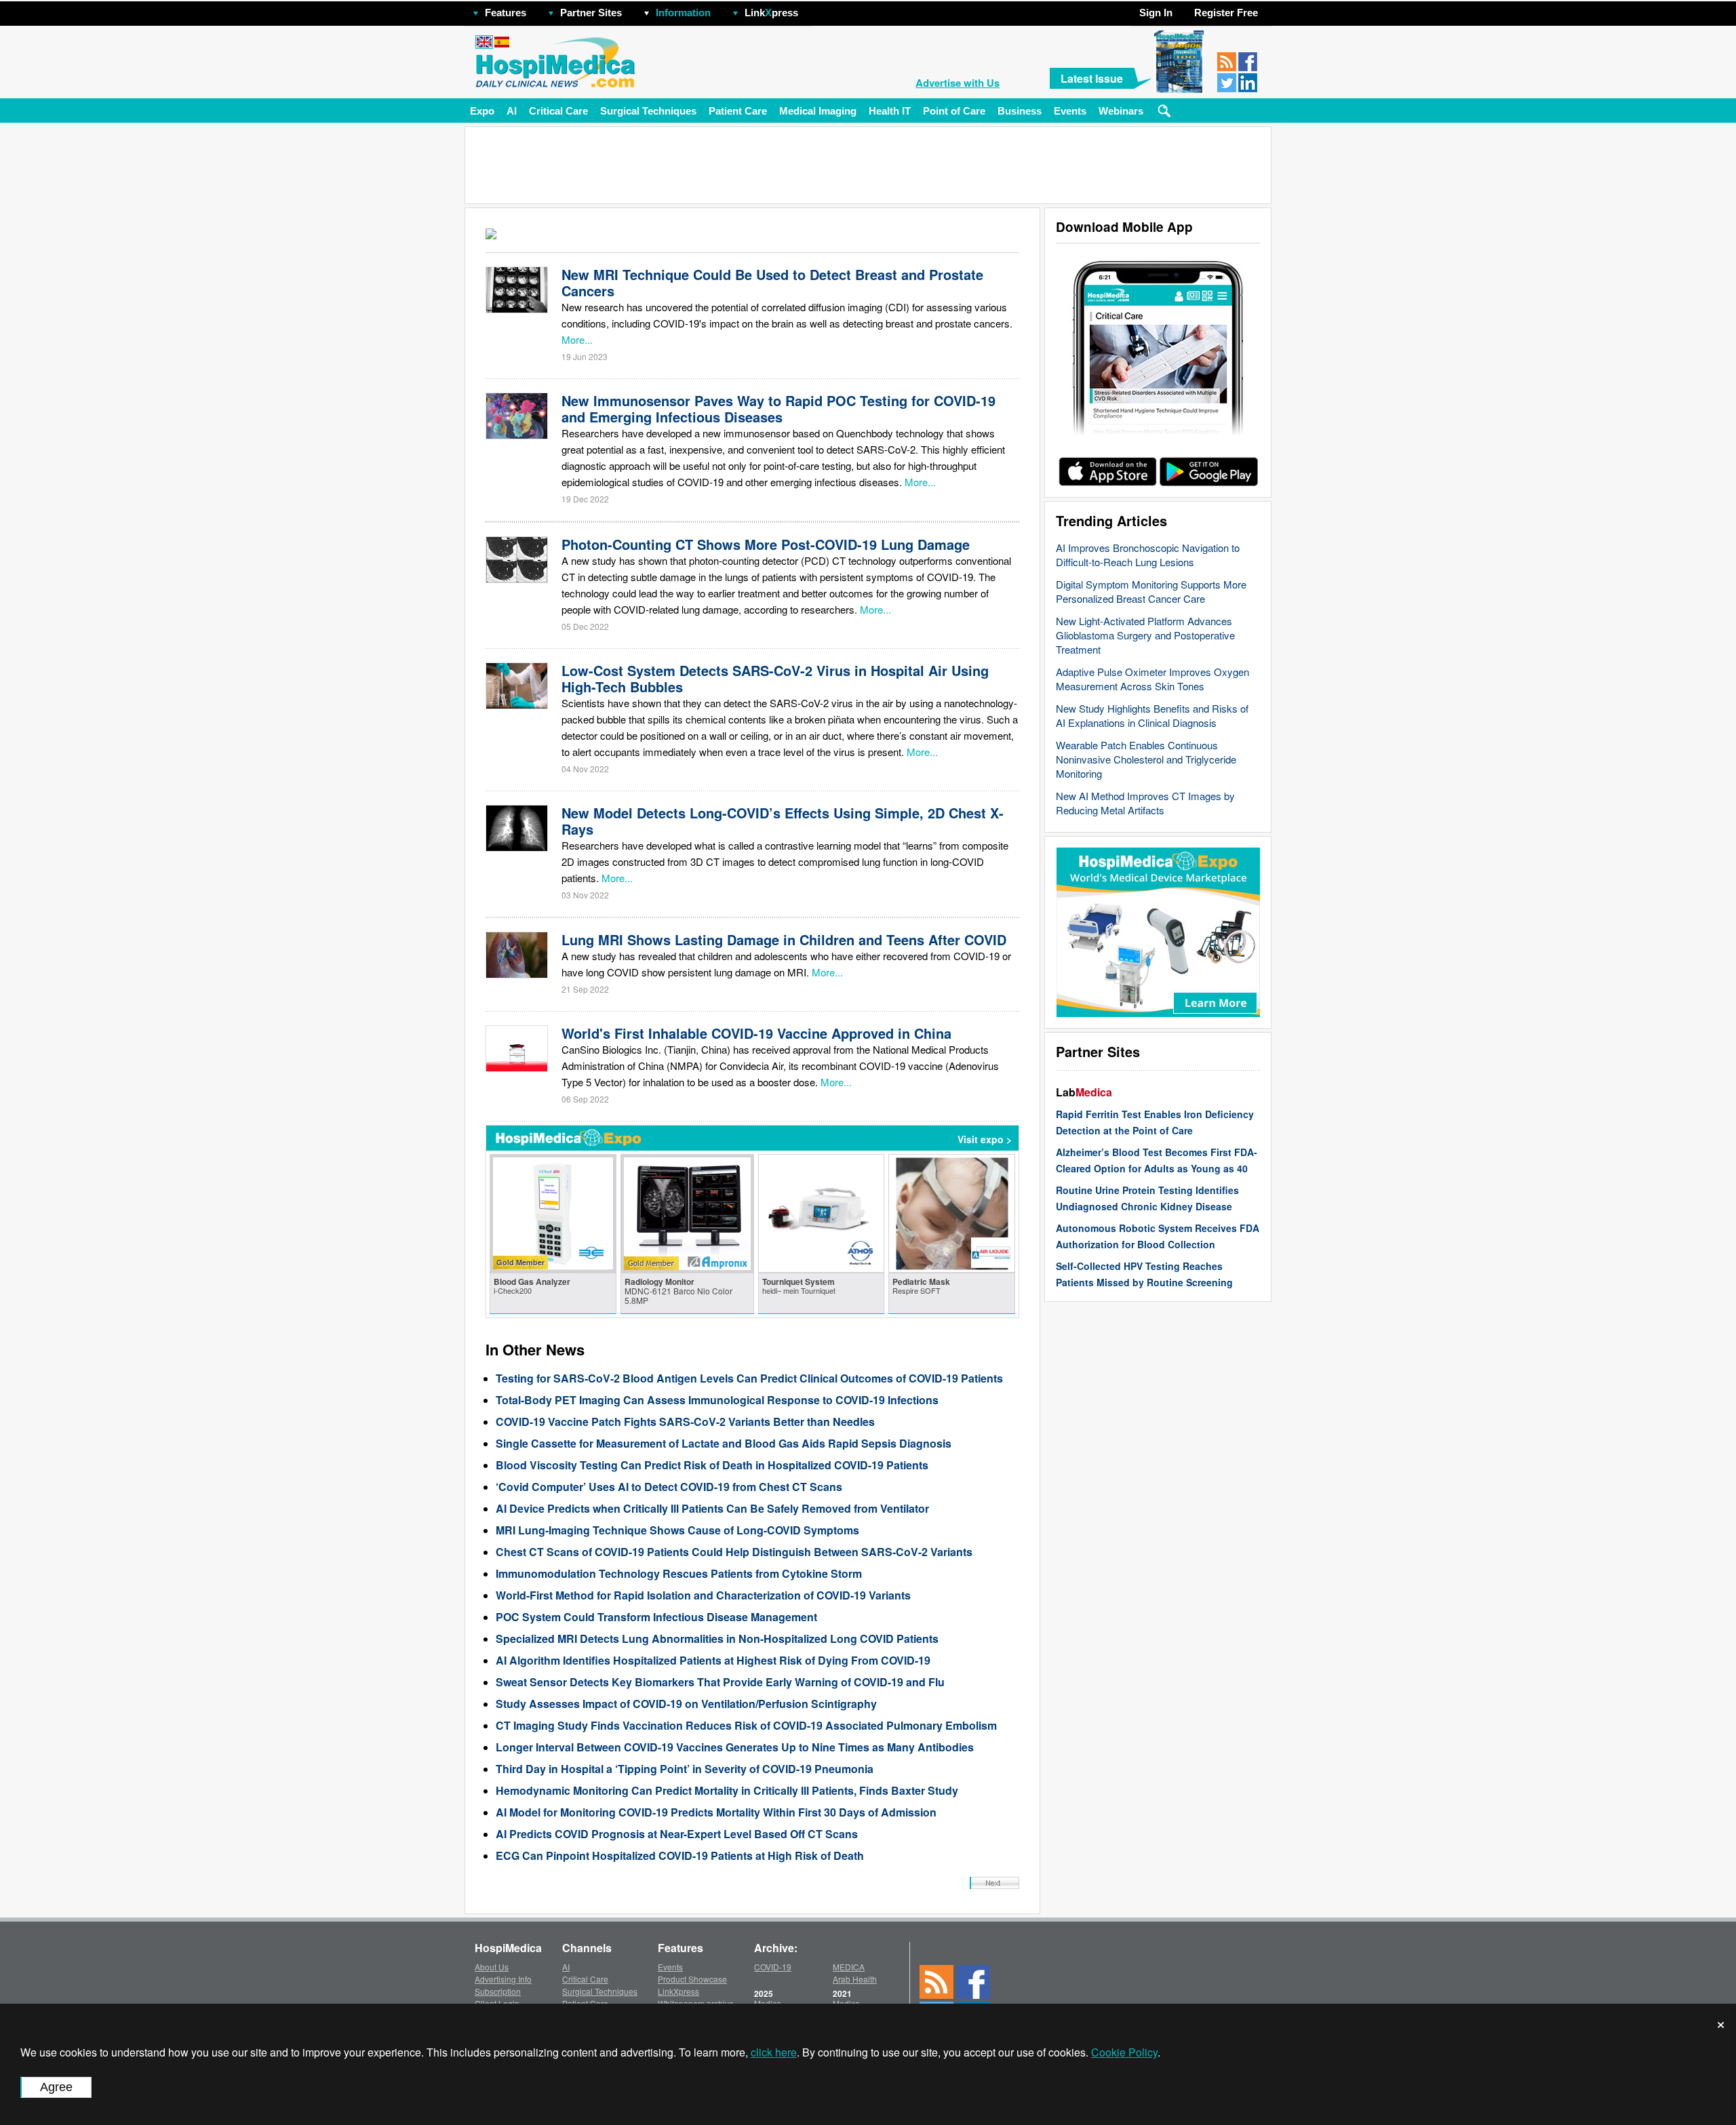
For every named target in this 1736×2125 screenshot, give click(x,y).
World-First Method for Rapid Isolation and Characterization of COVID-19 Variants (703, 1595)
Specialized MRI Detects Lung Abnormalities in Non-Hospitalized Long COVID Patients (717, 1639)
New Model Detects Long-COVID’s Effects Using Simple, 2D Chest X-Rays (783, 821)
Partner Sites (591, 13)
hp (818, 9)
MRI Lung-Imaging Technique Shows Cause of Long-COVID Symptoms (677, 1530)
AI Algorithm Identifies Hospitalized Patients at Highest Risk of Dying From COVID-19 (713, 1660)
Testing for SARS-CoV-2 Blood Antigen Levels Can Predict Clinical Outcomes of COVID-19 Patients (749, 1378)
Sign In (1156, 13)
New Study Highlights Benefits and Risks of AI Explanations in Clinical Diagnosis (1152, 715)
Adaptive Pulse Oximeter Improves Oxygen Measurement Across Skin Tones (1152, 679)
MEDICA (849, 1967)
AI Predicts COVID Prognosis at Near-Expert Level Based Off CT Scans (677, 1834)
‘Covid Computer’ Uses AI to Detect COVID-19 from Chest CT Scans (669, 1487)
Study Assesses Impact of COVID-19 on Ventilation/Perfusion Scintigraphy (686, 1704)
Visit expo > (985, 1139)
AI (512, 111)
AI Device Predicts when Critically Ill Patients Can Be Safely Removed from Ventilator (712, 1508)
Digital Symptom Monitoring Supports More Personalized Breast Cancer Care (1151, 591)
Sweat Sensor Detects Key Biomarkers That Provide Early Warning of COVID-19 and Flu (720, 1682)
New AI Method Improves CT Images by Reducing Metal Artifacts (1145, 803)
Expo (482, 111)
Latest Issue (1092, 78)
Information (683, 13)
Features (506, 13)
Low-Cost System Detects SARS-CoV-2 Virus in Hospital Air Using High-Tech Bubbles (775, 678)
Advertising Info (503, 1979)
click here (774, 2052)
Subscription (498, 1991)
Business (1020, 111)
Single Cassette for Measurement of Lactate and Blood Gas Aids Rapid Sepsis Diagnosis (724, 1443)
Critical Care (558, 111)
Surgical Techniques (648, 111)
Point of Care (954, 111)
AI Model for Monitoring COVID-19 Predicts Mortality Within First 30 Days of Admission (716, 1812)
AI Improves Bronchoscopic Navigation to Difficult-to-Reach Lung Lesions (1148, 555)
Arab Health (855, 1979)
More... (577, 339)
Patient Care (738, 111)
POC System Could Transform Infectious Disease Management (656, 1617)
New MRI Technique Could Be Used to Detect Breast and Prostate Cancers (772, 282)
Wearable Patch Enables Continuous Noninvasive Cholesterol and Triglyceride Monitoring (1146, 759)
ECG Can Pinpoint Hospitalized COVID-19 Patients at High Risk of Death (680, 1855)
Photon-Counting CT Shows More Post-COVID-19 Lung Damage (766, 544)
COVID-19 (773, 1967)
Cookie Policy (1124, 2052)
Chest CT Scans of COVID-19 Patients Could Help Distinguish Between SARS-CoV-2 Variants (734, 1552)
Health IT (890, 111)
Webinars (1121, 111)
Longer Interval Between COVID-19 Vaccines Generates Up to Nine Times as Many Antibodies (735, 1747)
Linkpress (771, 13)
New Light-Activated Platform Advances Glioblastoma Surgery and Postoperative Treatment (1145, 635)
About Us (492, 1967)
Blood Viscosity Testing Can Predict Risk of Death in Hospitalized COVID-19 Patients (712, 1465)
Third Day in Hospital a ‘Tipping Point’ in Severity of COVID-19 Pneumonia (685, 1769)
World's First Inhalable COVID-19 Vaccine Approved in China (756, 1033)
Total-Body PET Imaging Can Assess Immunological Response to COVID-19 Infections (717, 1400)
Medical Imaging (818, 111)
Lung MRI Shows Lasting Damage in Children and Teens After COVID (784, 939)
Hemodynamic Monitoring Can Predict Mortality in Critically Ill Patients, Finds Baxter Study (727, 1790)
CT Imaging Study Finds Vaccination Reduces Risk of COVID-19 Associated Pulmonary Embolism (746, 1725)
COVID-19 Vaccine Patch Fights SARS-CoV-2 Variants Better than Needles (685, 1422)
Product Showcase (692, 1979)
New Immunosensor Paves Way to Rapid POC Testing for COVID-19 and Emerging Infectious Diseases (778, 409)
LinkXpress (678, 1991)
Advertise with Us (958, 83)
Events (1070, 111)
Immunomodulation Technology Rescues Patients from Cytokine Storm (679, 1573)
